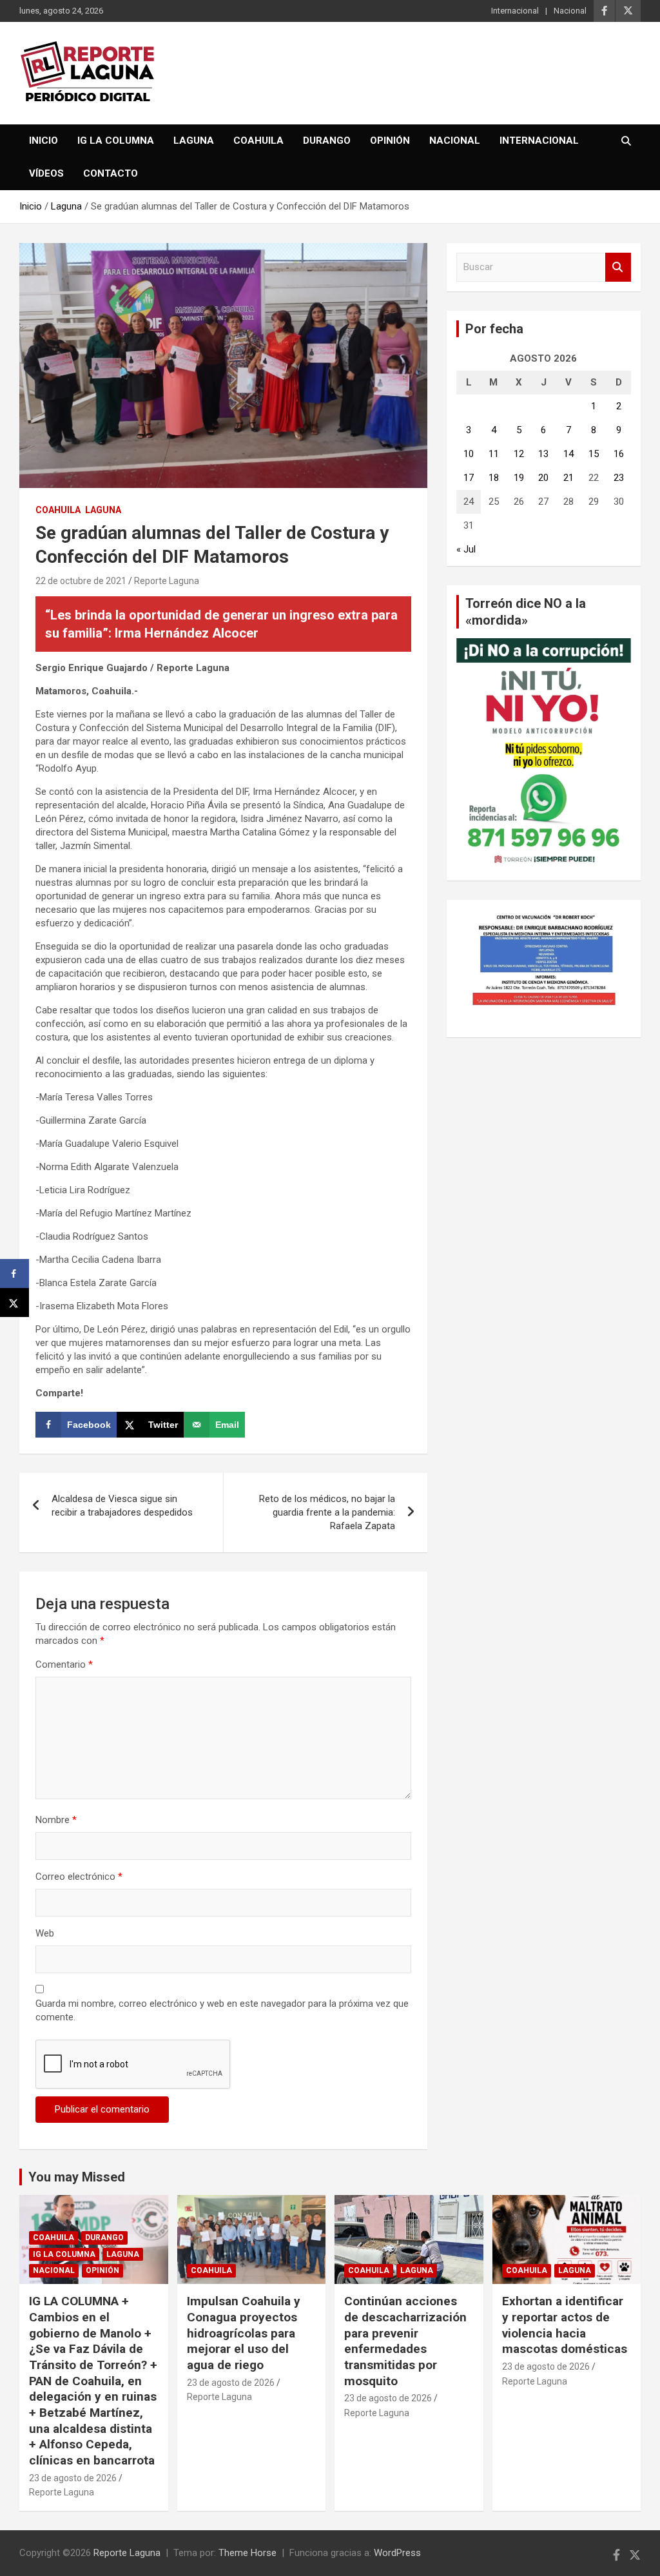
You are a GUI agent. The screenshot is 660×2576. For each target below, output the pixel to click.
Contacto (111, 173)
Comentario (64, 1664)
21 (568, 478)
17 (469, 478)
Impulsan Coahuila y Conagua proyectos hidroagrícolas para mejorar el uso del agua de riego (244, 2333)
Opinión (390, 141)
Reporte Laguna (167, 581)
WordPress (397, 2553)
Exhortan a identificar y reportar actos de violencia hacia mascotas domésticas (565, 2325)
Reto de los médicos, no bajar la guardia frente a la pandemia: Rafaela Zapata (327, 1512)
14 (568, 454)
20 (543, 478)
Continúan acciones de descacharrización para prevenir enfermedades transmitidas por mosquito (405, 2341)
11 (494, 454)
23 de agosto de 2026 (73, 2478)
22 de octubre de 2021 (81, 581)
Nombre (56, 1820)
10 (469, 454)
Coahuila (258, 141)
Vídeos (46, 173)
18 (494, 478)
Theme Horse (247, 2553)
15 (594, 454)
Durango (327, 141)
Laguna (194, 141)
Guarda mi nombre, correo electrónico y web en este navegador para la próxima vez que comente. (222, 2010)
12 (519, 454)
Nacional (570, 11)
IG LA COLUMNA (116, 141)
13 (543, 454)
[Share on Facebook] (15, 1273)
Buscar (618, 267)
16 (619, 454)
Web (45, 1933)
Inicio (44, 141)
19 (519, 478)
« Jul (466, 549)
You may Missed (77, 2177)
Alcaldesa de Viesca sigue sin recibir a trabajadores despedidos (122, 1506)
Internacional (515, 11)
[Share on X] (15, 1303)
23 (619, 478)
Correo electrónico (79, 1877)
